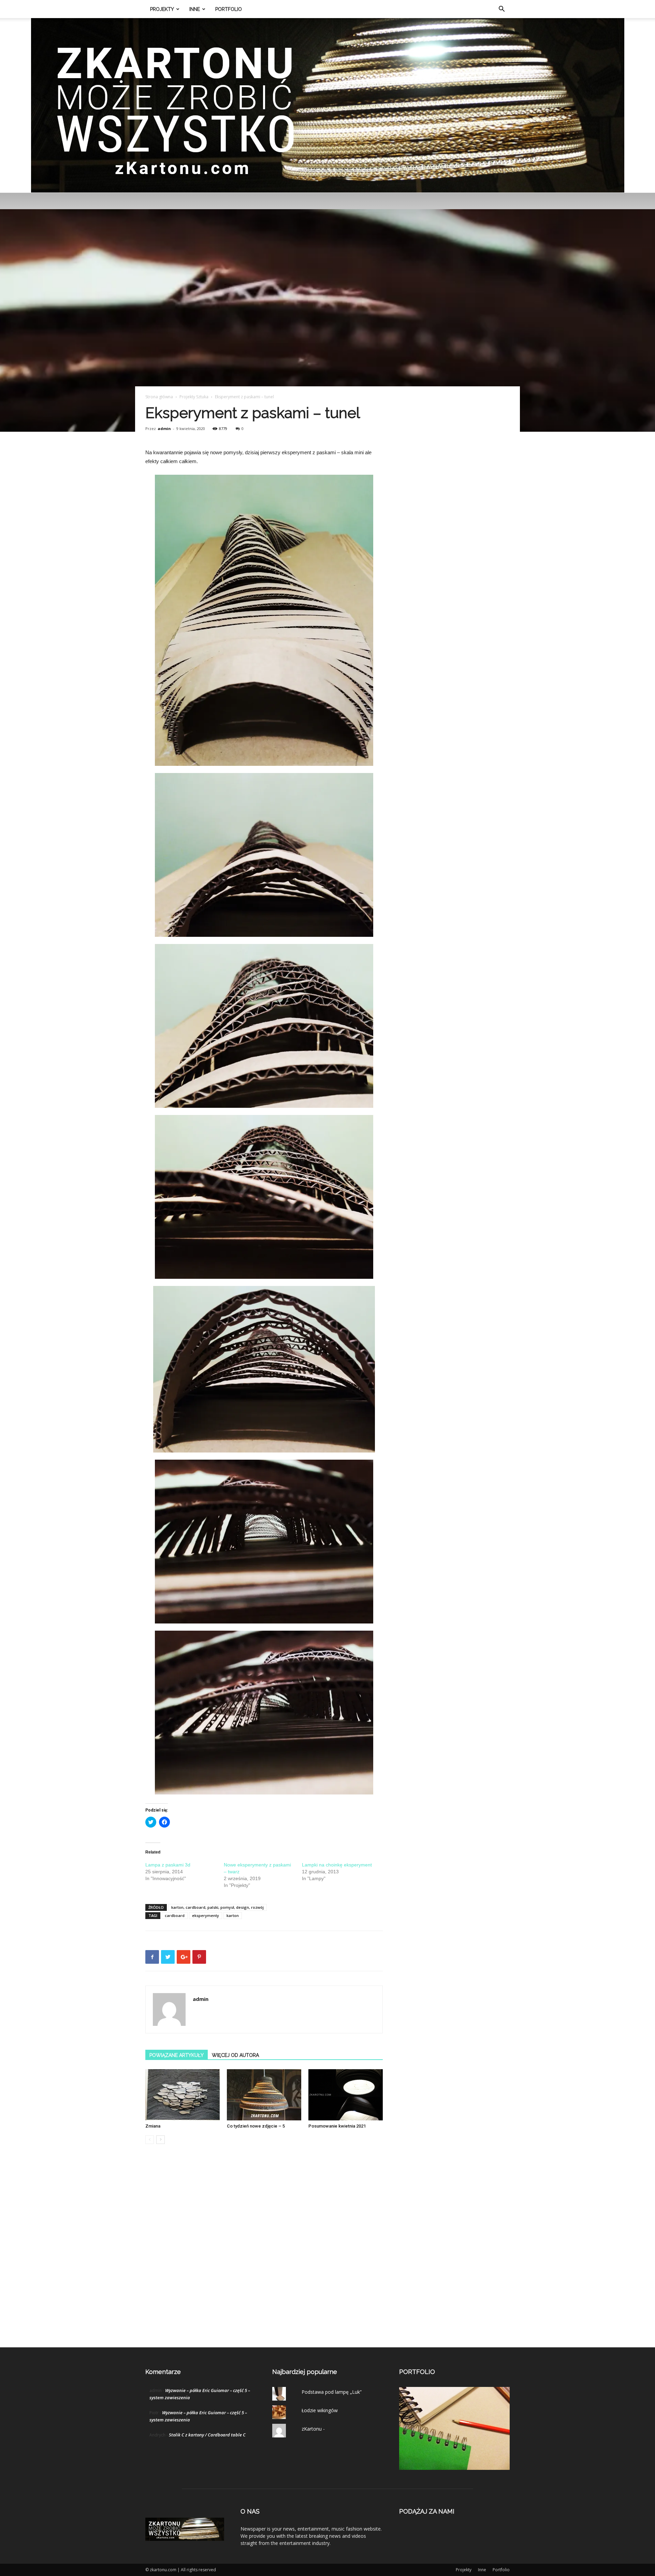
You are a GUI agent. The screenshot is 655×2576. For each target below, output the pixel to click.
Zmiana (153, 2126)
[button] (501, 10)
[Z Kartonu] (328, 105)
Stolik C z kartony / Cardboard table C (207, 2435)
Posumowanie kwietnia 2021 (337, 2126)
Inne (195, 9)
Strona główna (159, 397)
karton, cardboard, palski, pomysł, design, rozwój (217, 1907)
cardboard (175, 1915)
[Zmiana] (183, 2095)
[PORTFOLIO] (454, 2468)
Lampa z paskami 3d (168, 1865)
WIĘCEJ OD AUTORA (235, 2055)
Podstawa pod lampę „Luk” (332, 2392)
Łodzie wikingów (320, 2410)
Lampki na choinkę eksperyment (337, 1865)
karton (233, 1915)
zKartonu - (313, 2429)
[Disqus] (264, 2253)
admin (164, 428)
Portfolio (229, 9)
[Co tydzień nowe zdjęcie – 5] (264, 2095)
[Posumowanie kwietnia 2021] (346, 2095)
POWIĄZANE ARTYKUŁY (177, 2055)
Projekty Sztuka (194, 397)
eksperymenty (206, 1915)
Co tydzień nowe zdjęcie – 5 (256, 2126)
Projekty (162, 9)
